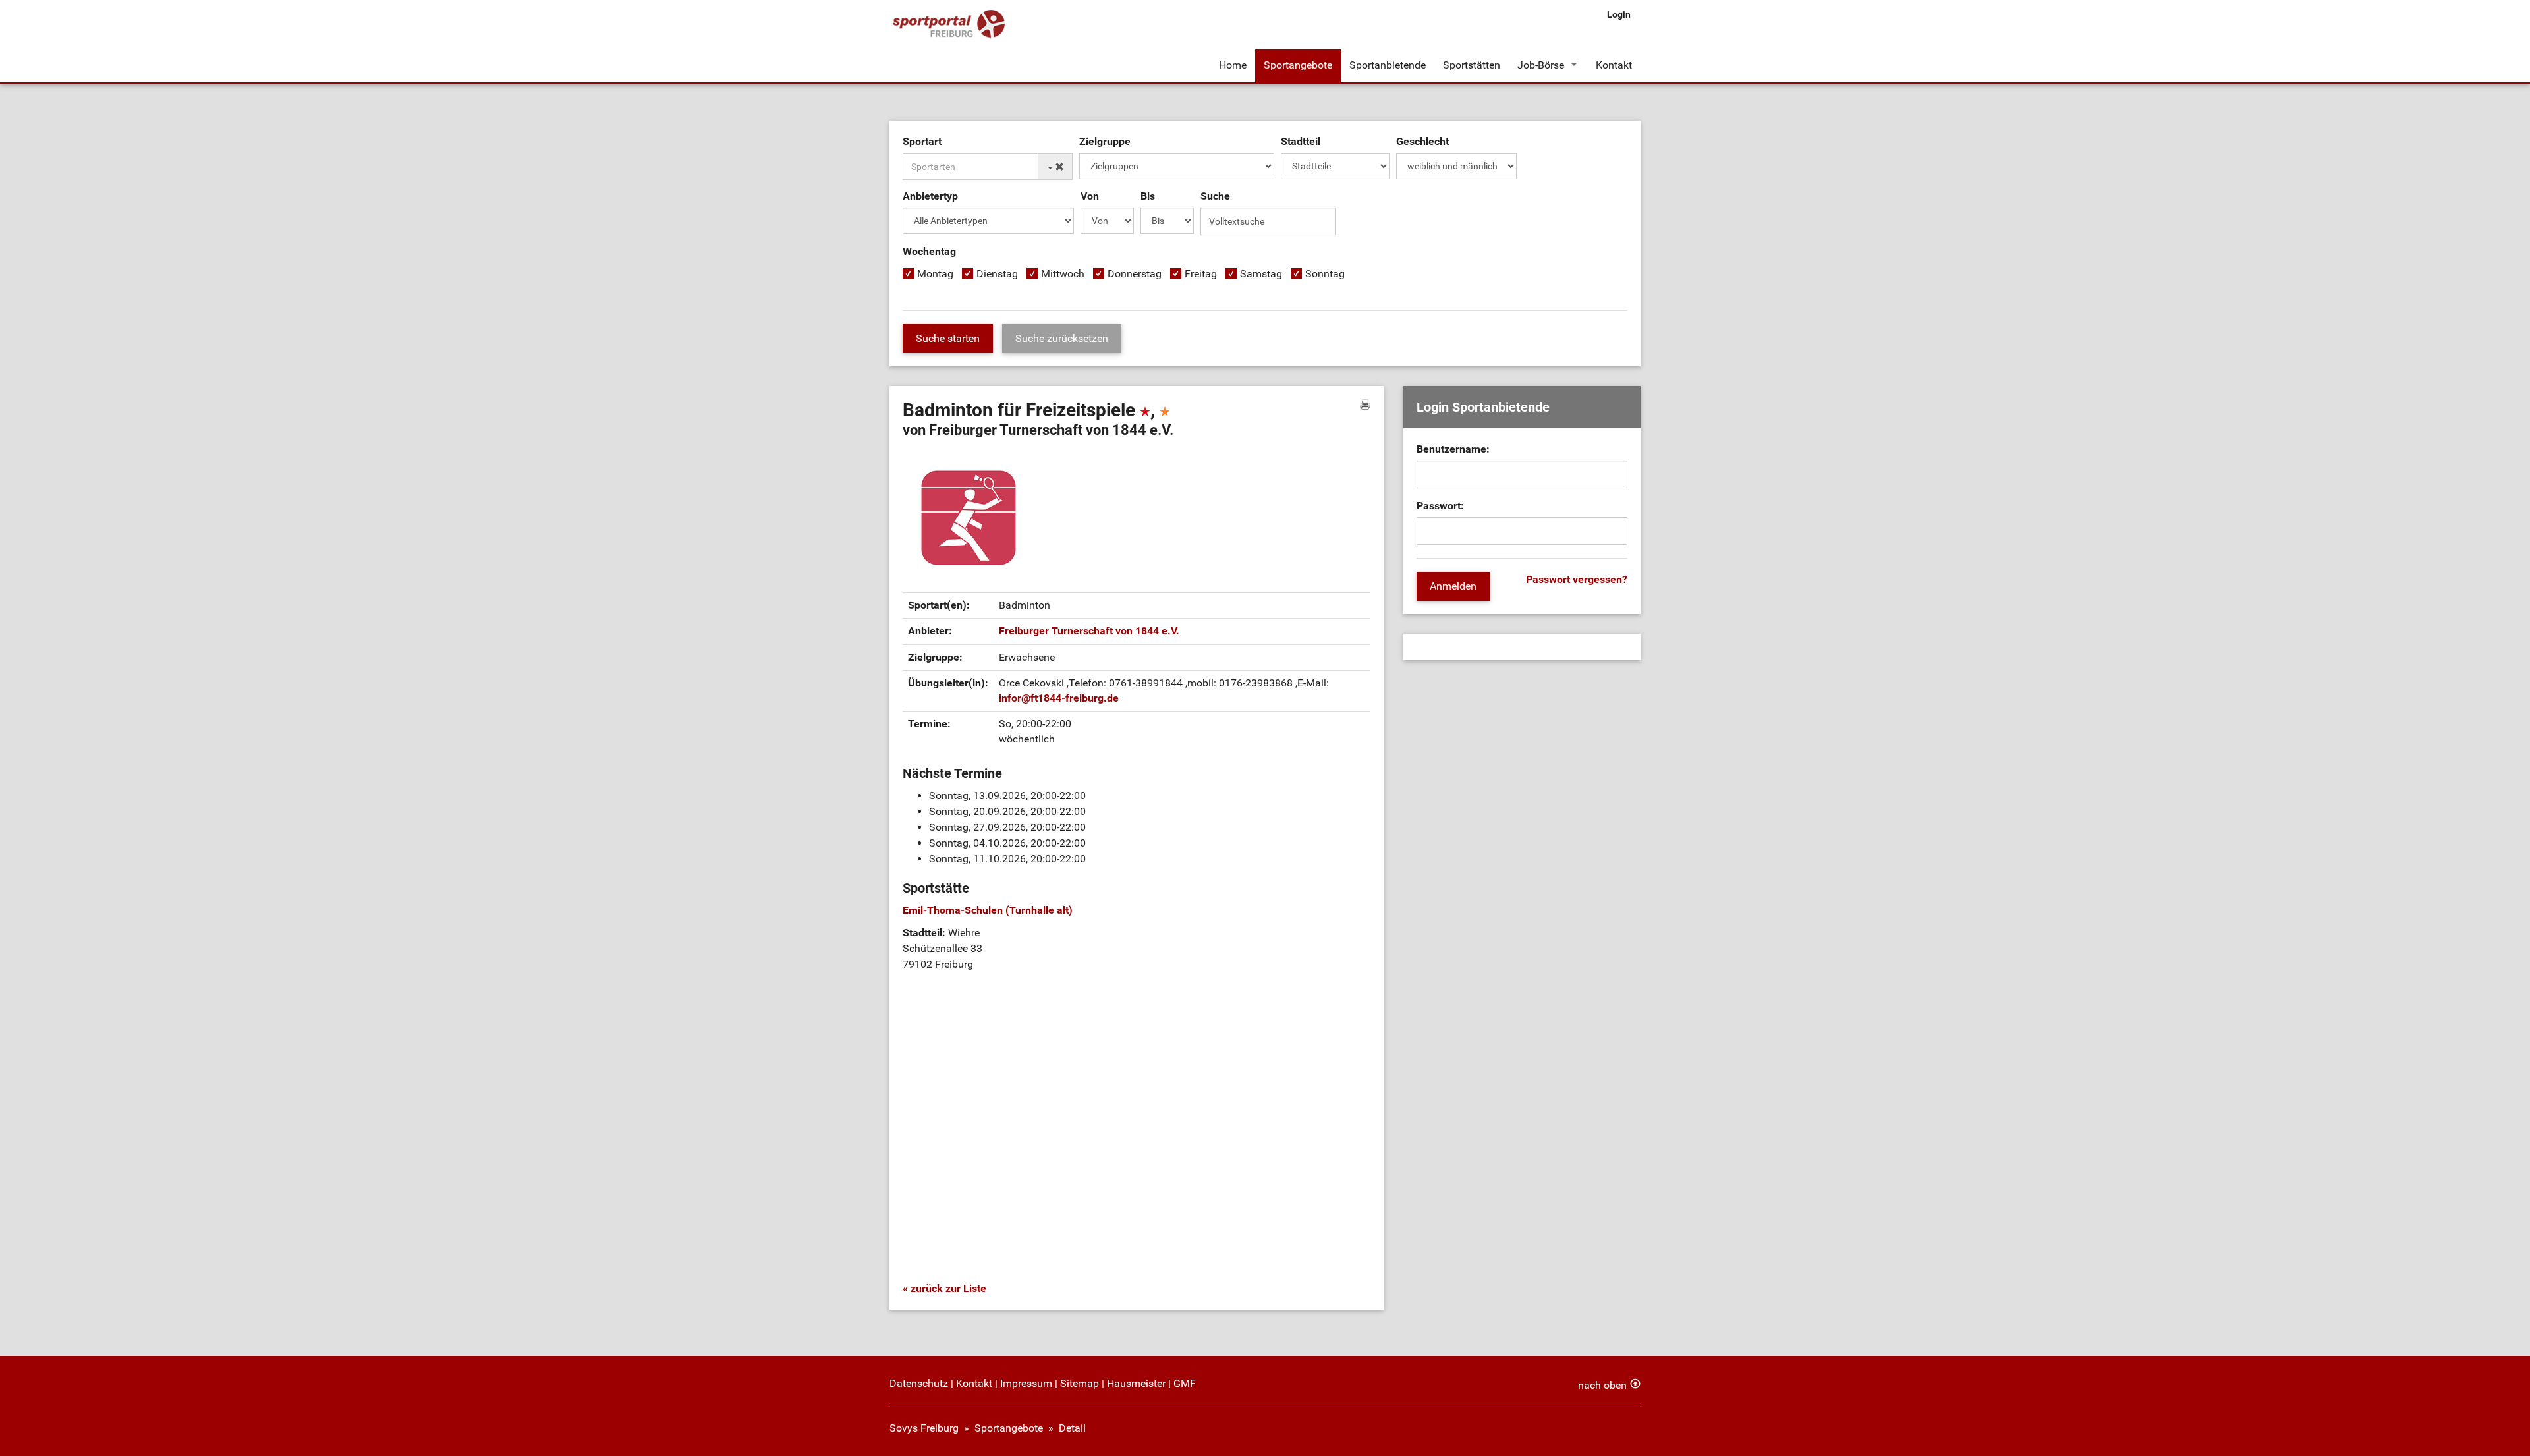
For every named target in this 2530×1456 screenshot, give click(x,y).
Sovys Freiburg (924, 1428)
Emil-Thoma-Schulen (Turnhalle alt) (988, 910)
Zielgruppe (1105, 141)
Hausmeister (1136, 1383)
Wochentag (929, 251)
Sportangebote (1298, 65)
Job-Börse (1541, 65)
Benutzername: (1453, 449)
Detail (1072, 1428)
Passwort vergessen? (1577, 579)
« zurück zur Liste (944, 1288)
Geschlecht (1422, 141)
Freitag (1201, 274)
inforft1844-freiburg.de (1059, 698)
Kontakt (1614, 65)
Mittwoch (1063, 274)
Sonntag (1325, 274)
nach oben (1602, 1385)
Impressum (1026, 1383)
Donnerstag (1135, 274)
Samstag (1261, 274)
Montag (935, 274)
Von (1090, 196)
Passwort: (1440, 506)
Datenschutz (919, 1383)
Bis (1148, 196)
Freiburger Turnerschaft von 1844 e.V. (1089, 631)
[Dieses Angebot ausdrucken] (1365, 405)
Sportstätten (1472, 65)
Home (1233, 65)
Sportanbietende (1388, 65)
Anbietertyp (930, 196)
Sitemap (1080, 1383)
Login (1619, 14)
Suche (1215, 196)
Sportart (922, 141)
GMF (1185, 1383)
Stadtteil (1301, 141)
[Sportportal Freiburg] (949, 25)
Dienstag (997, 274)
